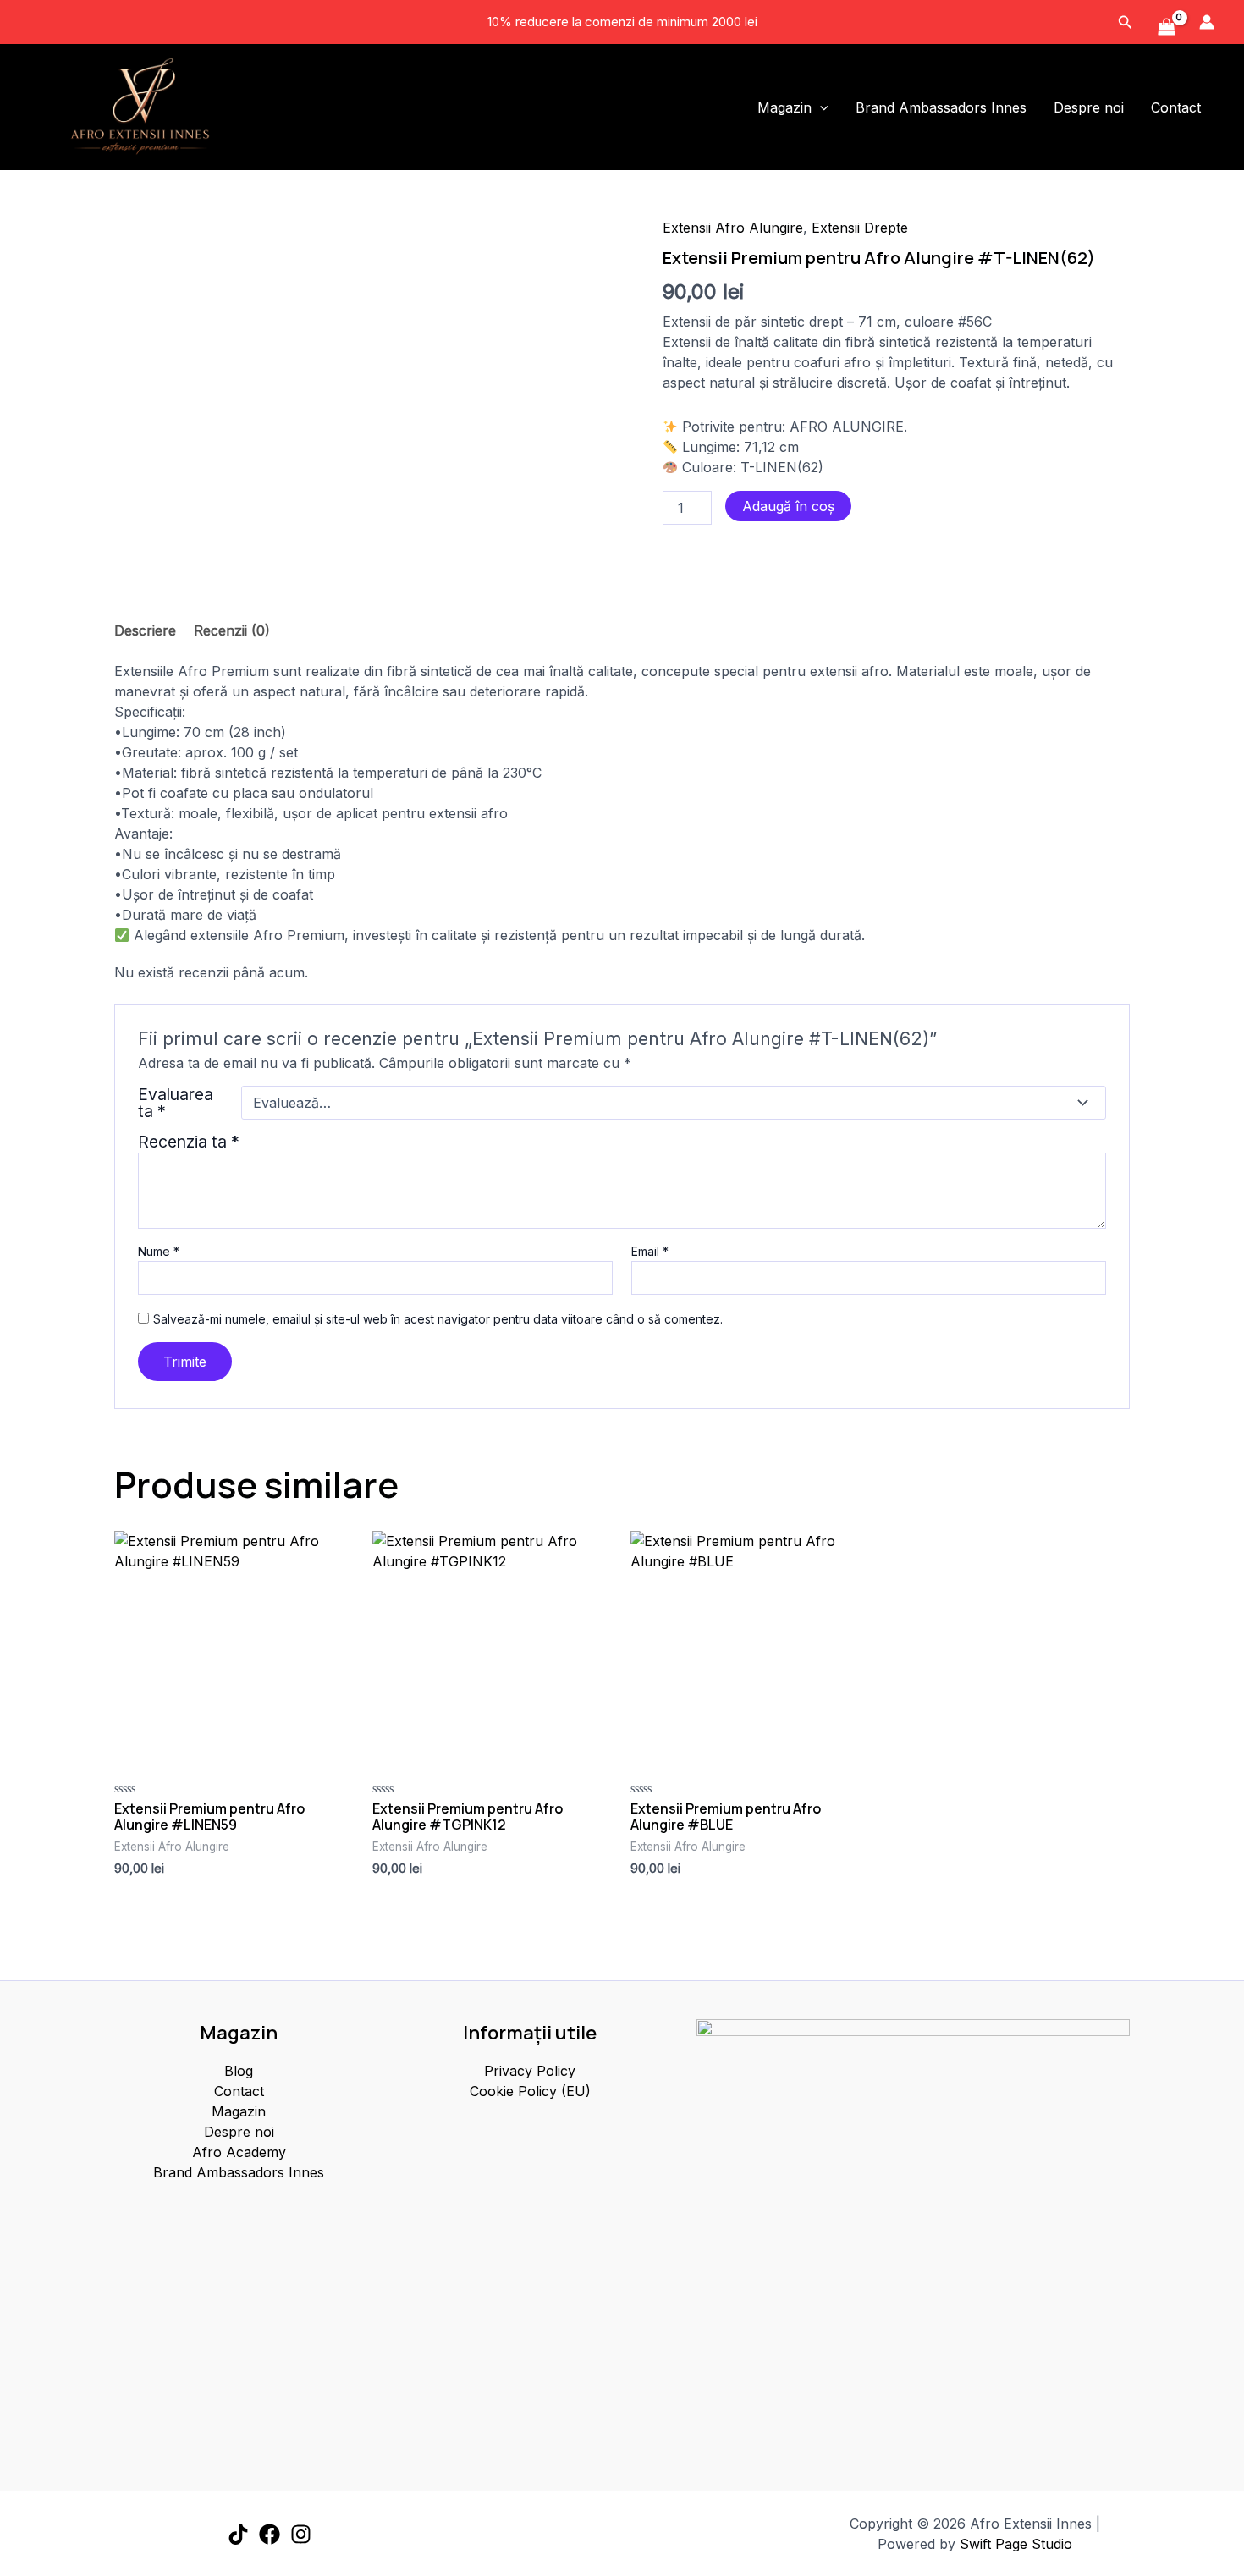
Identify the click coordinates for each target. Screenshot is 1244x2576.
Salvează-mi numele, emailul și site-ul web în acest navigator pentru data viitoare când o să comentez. (438, 1319)
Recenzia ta (189, 1142)
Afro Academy (239, 2152)
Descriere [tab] (145, 630)
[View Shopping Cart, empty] (1166, 28)
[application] (820, 107)
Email (650, 1251)
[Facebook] (270, 2534)
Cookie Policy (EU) (530, 2091)
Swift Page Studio (1016, 2544)
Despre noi (1089, 107)
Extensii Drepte (860, 228)
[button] (1126, 22)
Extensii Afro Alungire (733, 228)
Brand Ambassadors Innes (941, 107)
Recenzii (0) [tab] (232, 630)
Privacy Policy (530, 2071)
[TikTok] (238, 2534)
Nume (159, 1251)
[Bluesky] (301, 2534)
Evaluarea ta (176, 1103)
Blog (239, 2071)
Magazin (784, 107)
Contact (1176, 107)
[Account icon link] (1207, 22)
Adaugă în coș (788, 506)
